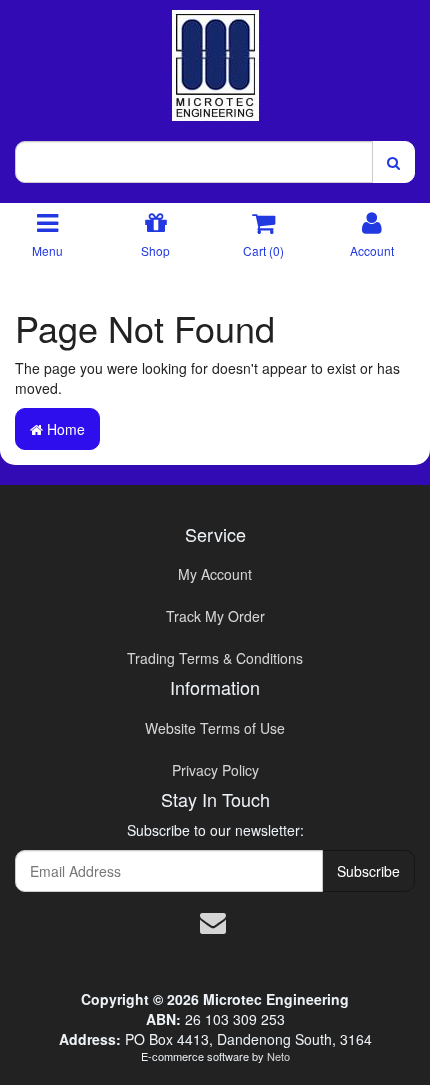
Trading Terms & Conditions (215, 658)
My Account (215, 574)
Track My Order (215, 616)
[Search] (393, 162)
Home (64, 429)
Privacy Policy (215, 770)
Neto (278, 1056)
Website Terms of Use (215, 728)
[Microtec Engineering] (215, 58)
